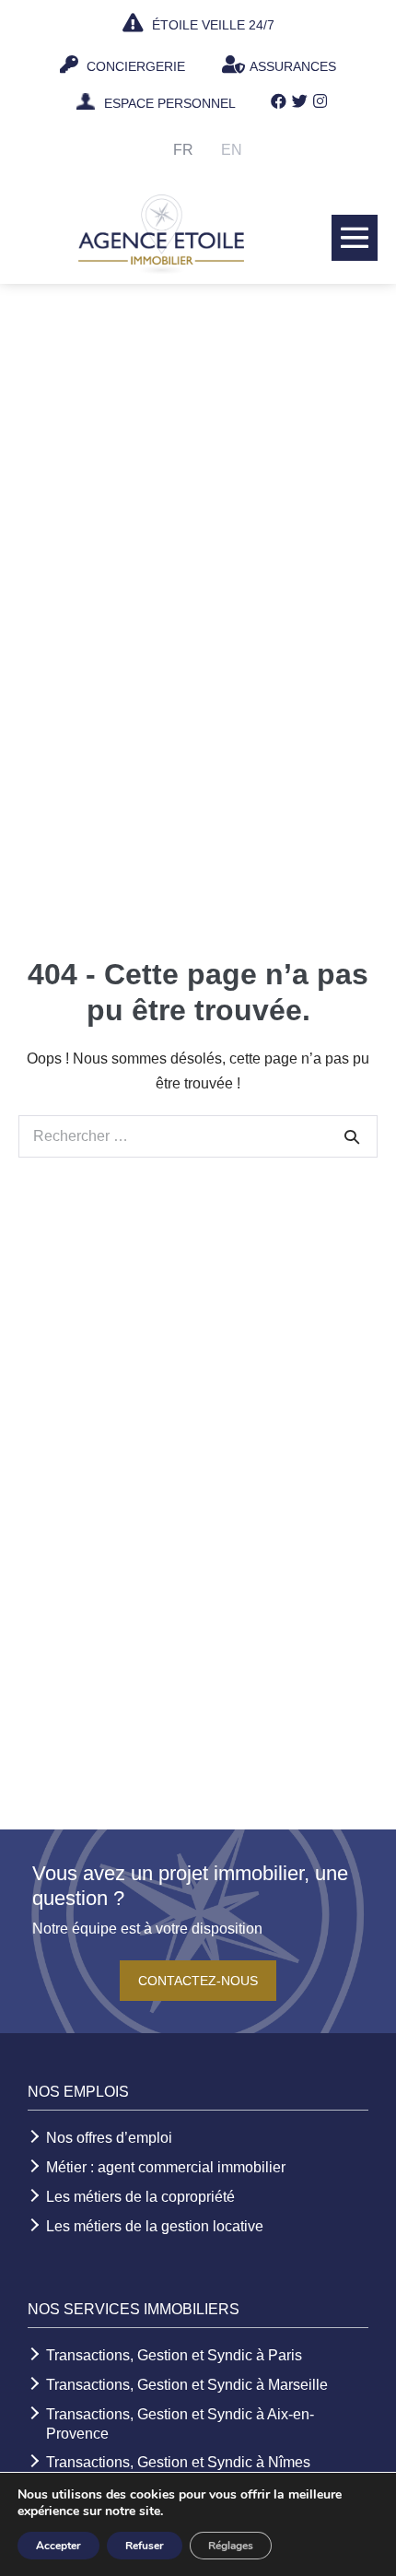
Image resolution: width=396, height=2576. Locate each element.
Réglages (231, 2546)
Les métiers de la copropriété (140, 2197)
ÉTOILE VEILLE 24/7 (211, 25)
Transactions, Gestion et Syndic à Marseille (187, 2385)
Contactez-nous (198, 1981)
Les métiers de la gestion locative (155, 2226)
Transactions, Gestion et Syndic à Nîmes (178, 2462)
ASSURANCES (293, 66)
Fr (183, 150)
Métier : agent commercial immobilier (166, 2167)
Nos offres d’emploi (109, 2138)
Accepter (58, 2546)
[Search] (352, 1136)
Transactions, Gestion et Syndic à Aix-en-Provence (180, 2424)
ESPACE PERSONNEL (170, 103)
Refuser (145, 2546)
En (232, 150)
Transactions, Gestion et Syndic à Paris (174, 2355)
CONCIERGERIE (134, 66)
